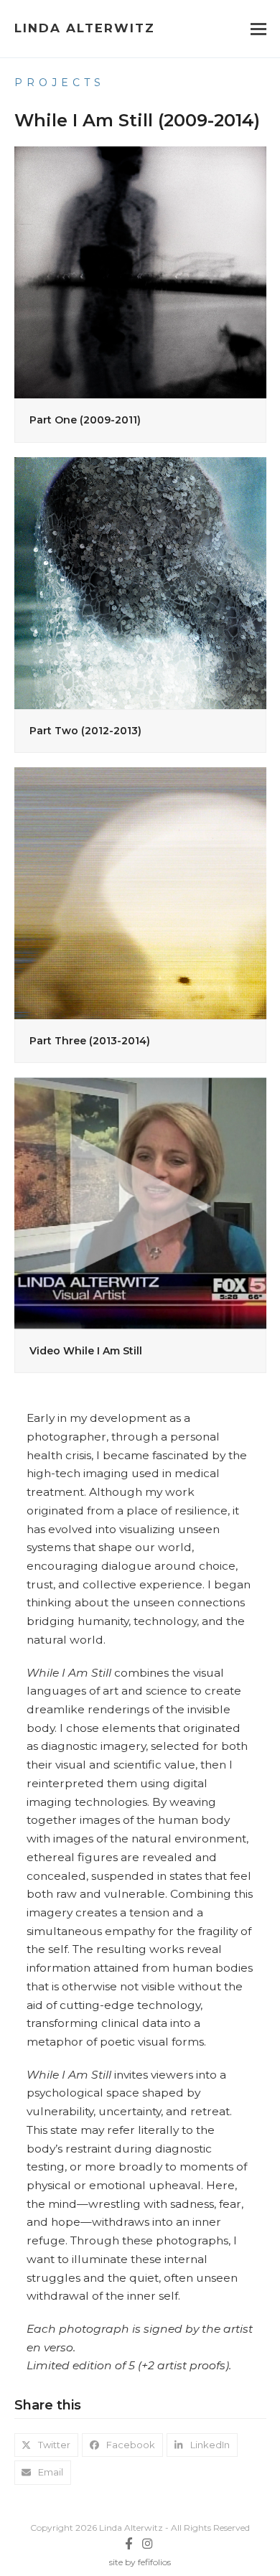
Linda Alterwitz (85, 28)
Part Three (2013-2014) (90, 1041)
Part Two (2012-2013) (85, 731)
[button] (258, 29)
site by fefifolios (140, 2562)
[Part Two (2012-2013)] (140, 581)
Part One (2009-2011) (85, 420)
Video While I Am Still (86, 1351)
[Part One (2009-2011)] (140, 271)
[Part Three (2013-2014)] (140, 892)
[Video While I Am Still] (140, 1202)
